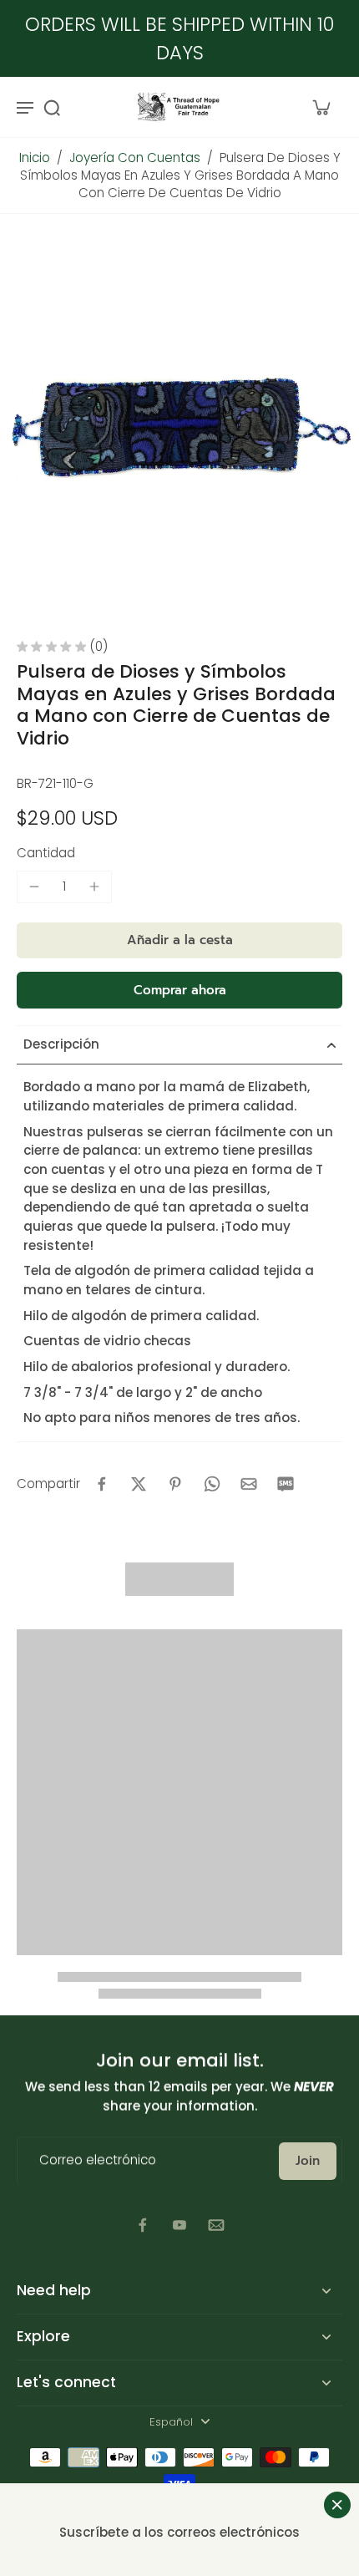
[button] (179, 940)
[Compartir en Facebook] (102, 1484)
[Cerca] (337, 2505)
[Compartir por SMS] (286, 1484)
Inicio (35, 158)
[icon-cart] (321, 107)
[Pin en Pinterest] (175, 1484)
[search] (52, 107)
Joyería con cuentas (135, 158)
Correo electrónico (98, 2161)
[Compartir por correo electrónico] (249, 1484)
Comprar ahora (180, 990)
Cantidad (46, 853)
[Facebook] (143, 2225)
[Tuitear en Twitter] (139, 1484)
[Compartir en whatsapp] (212, 1484)
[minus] (34, 887)
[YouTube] (179, 2225)
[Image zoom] (179, 427)
